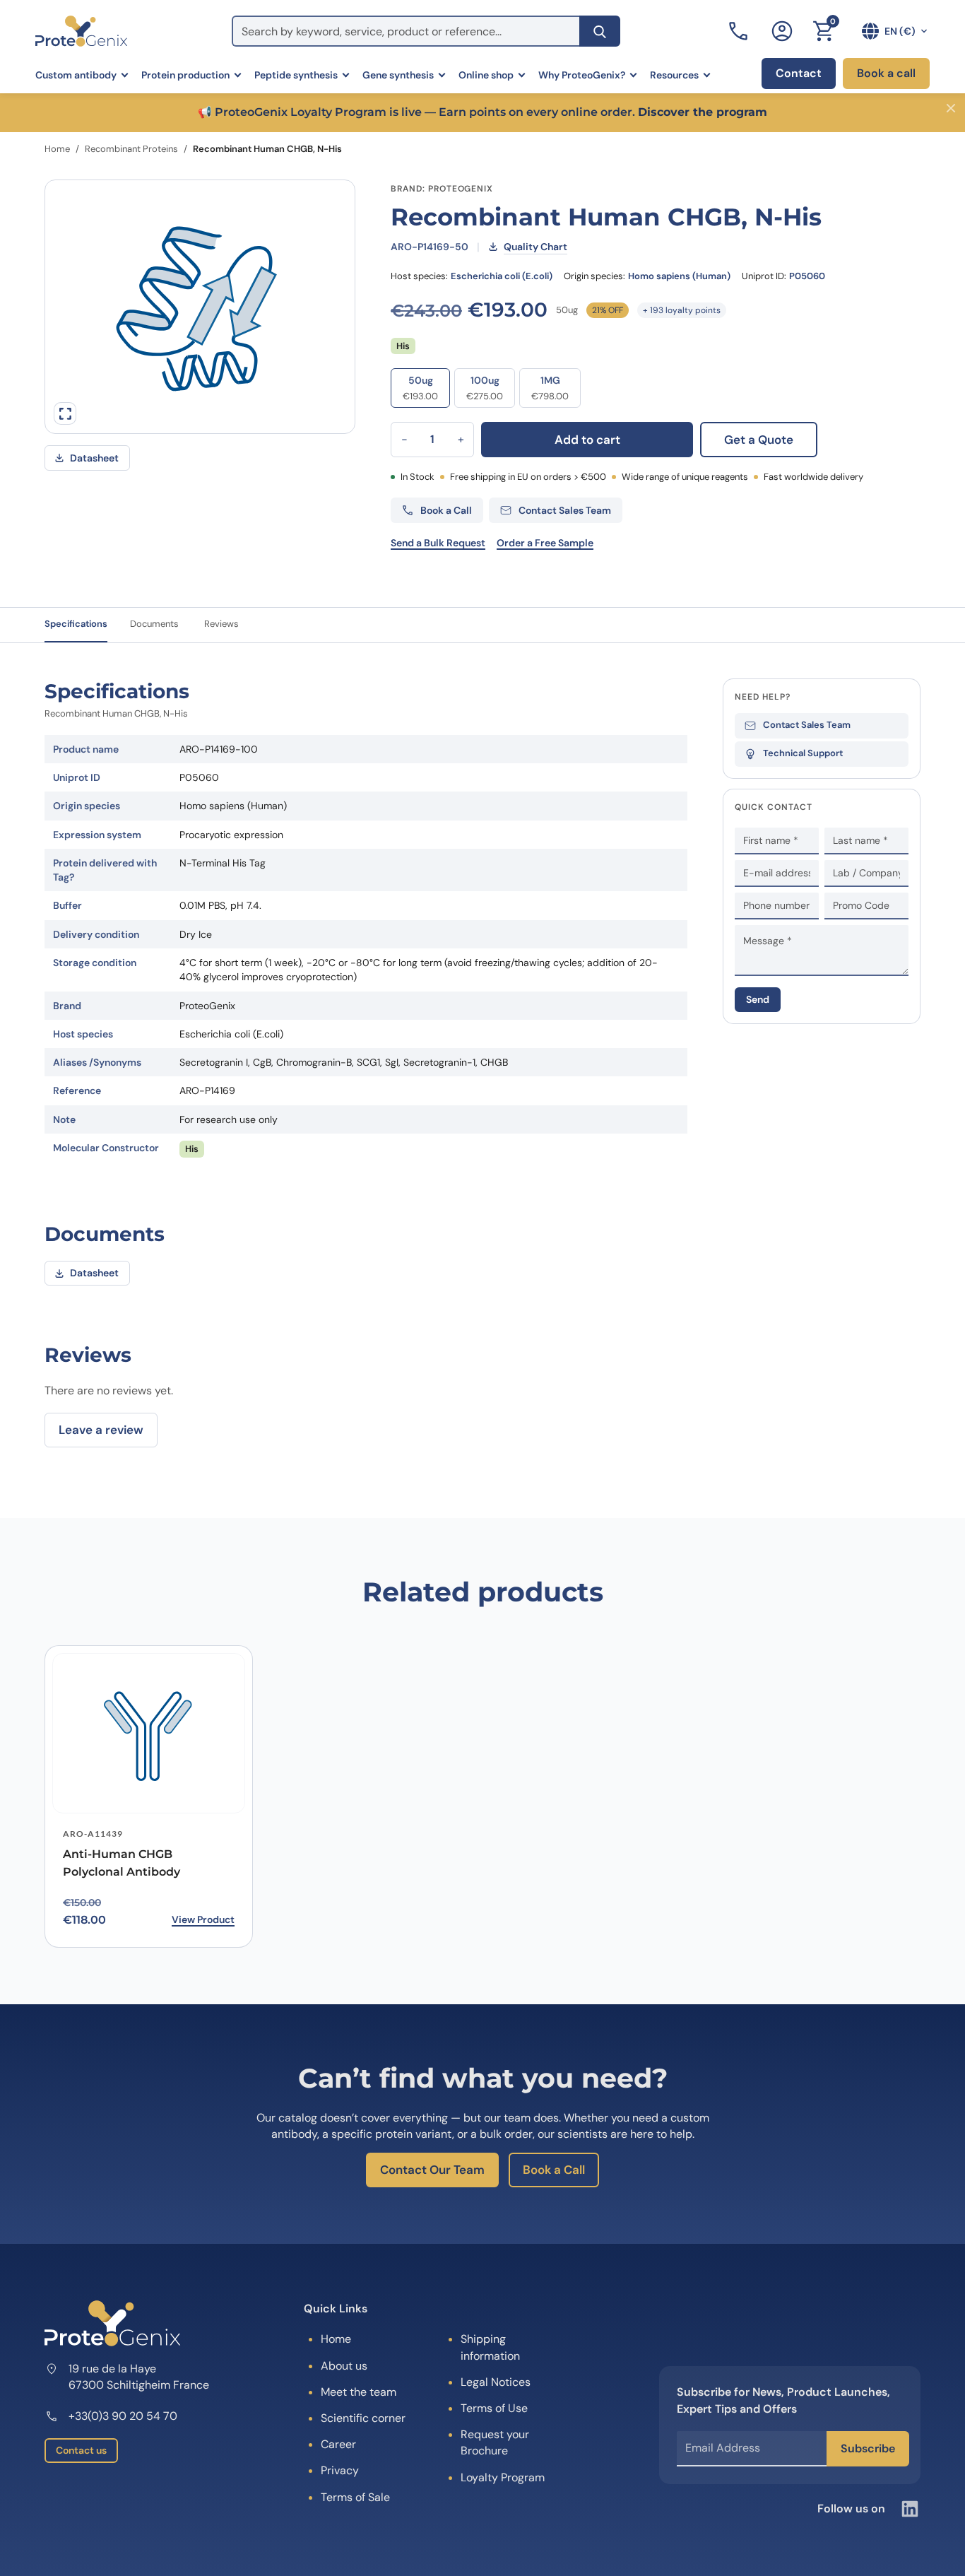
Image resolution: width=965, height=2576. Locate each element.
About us (344, 2366)
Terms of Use (494, 2408)
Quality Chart (535, 247)
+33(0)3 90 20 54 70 (123, 2416)
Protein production (185, 75)
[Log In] (782, 31)
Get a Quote (759, 440)
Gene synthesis (398, 75)
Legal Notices (496, 2382)
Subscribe (868, 2448)
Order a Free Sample (545, 543)
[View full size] (65, 413)
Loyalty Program (503, 2477)
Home (57, 149)
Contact (799, 73)
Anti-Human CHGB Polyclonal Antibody (122, 1863)
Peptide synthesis (296, 75)
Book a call (886, 73)
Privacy (340, 2470)
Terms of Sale (355, 2497)
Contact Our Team (432, 2170)
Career (338, 2444)
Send (758, 999)
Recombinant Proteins (131, 149)
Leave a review (101, 1430)
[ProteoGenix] (81, 31)
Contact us (81, 2450)
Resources (674, 75)
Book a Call (554, 2170)
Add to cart (587, 440)
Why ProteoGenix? (582, 75)
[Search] (600, 31)
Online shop (486, 75)
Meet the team (359, 2392)
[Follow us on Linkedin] (910, 2509)
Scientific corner (363, 2418)
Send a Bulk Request (438, 543)
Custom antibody (76, 75)
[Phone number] (740, 31)
